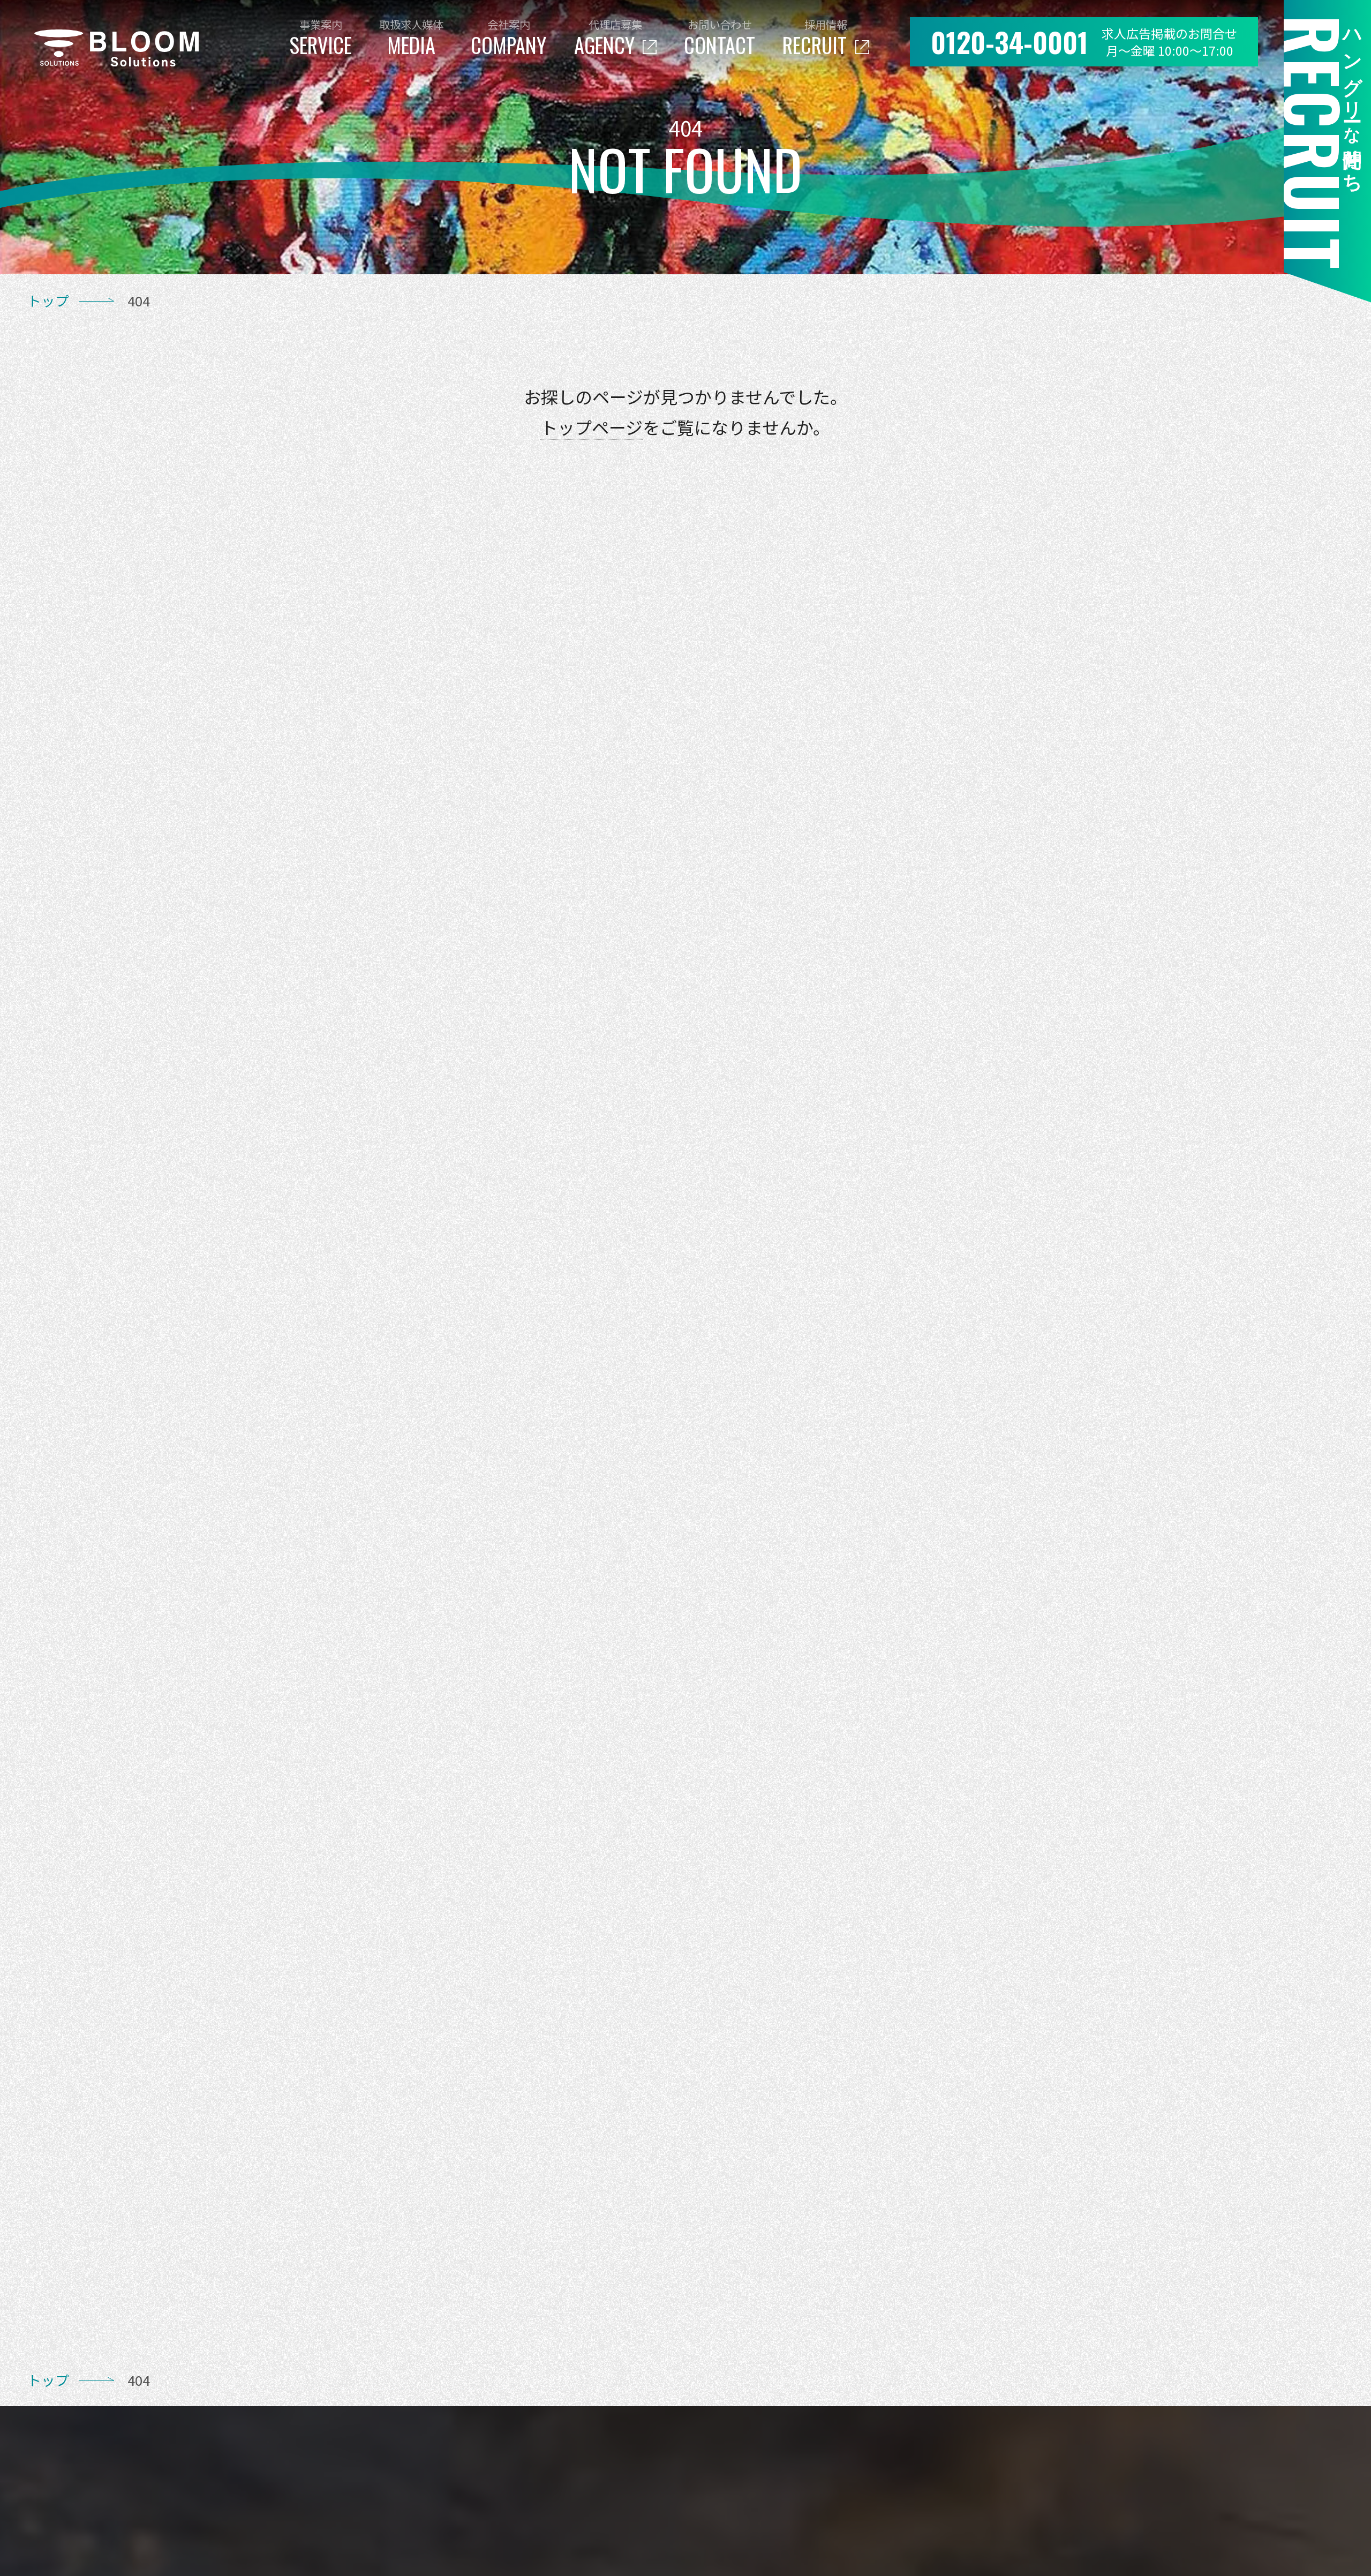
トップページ (592, 427)
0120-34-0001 (1010, 42)
